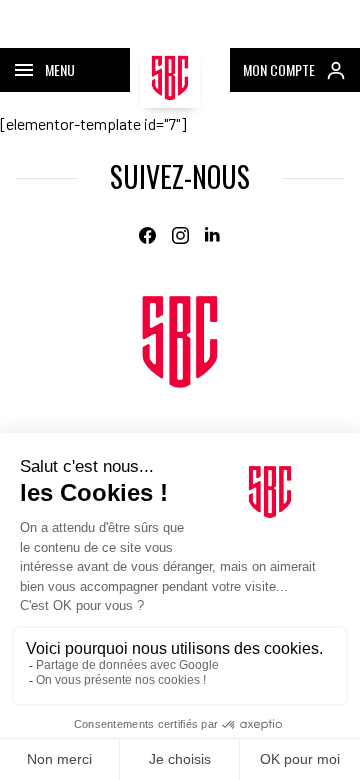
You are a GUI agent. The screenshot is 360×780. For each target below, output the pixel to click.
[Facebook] (147, 235)
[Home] (180, 342)
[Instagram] (180, 235)
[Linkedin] (213, 235)
